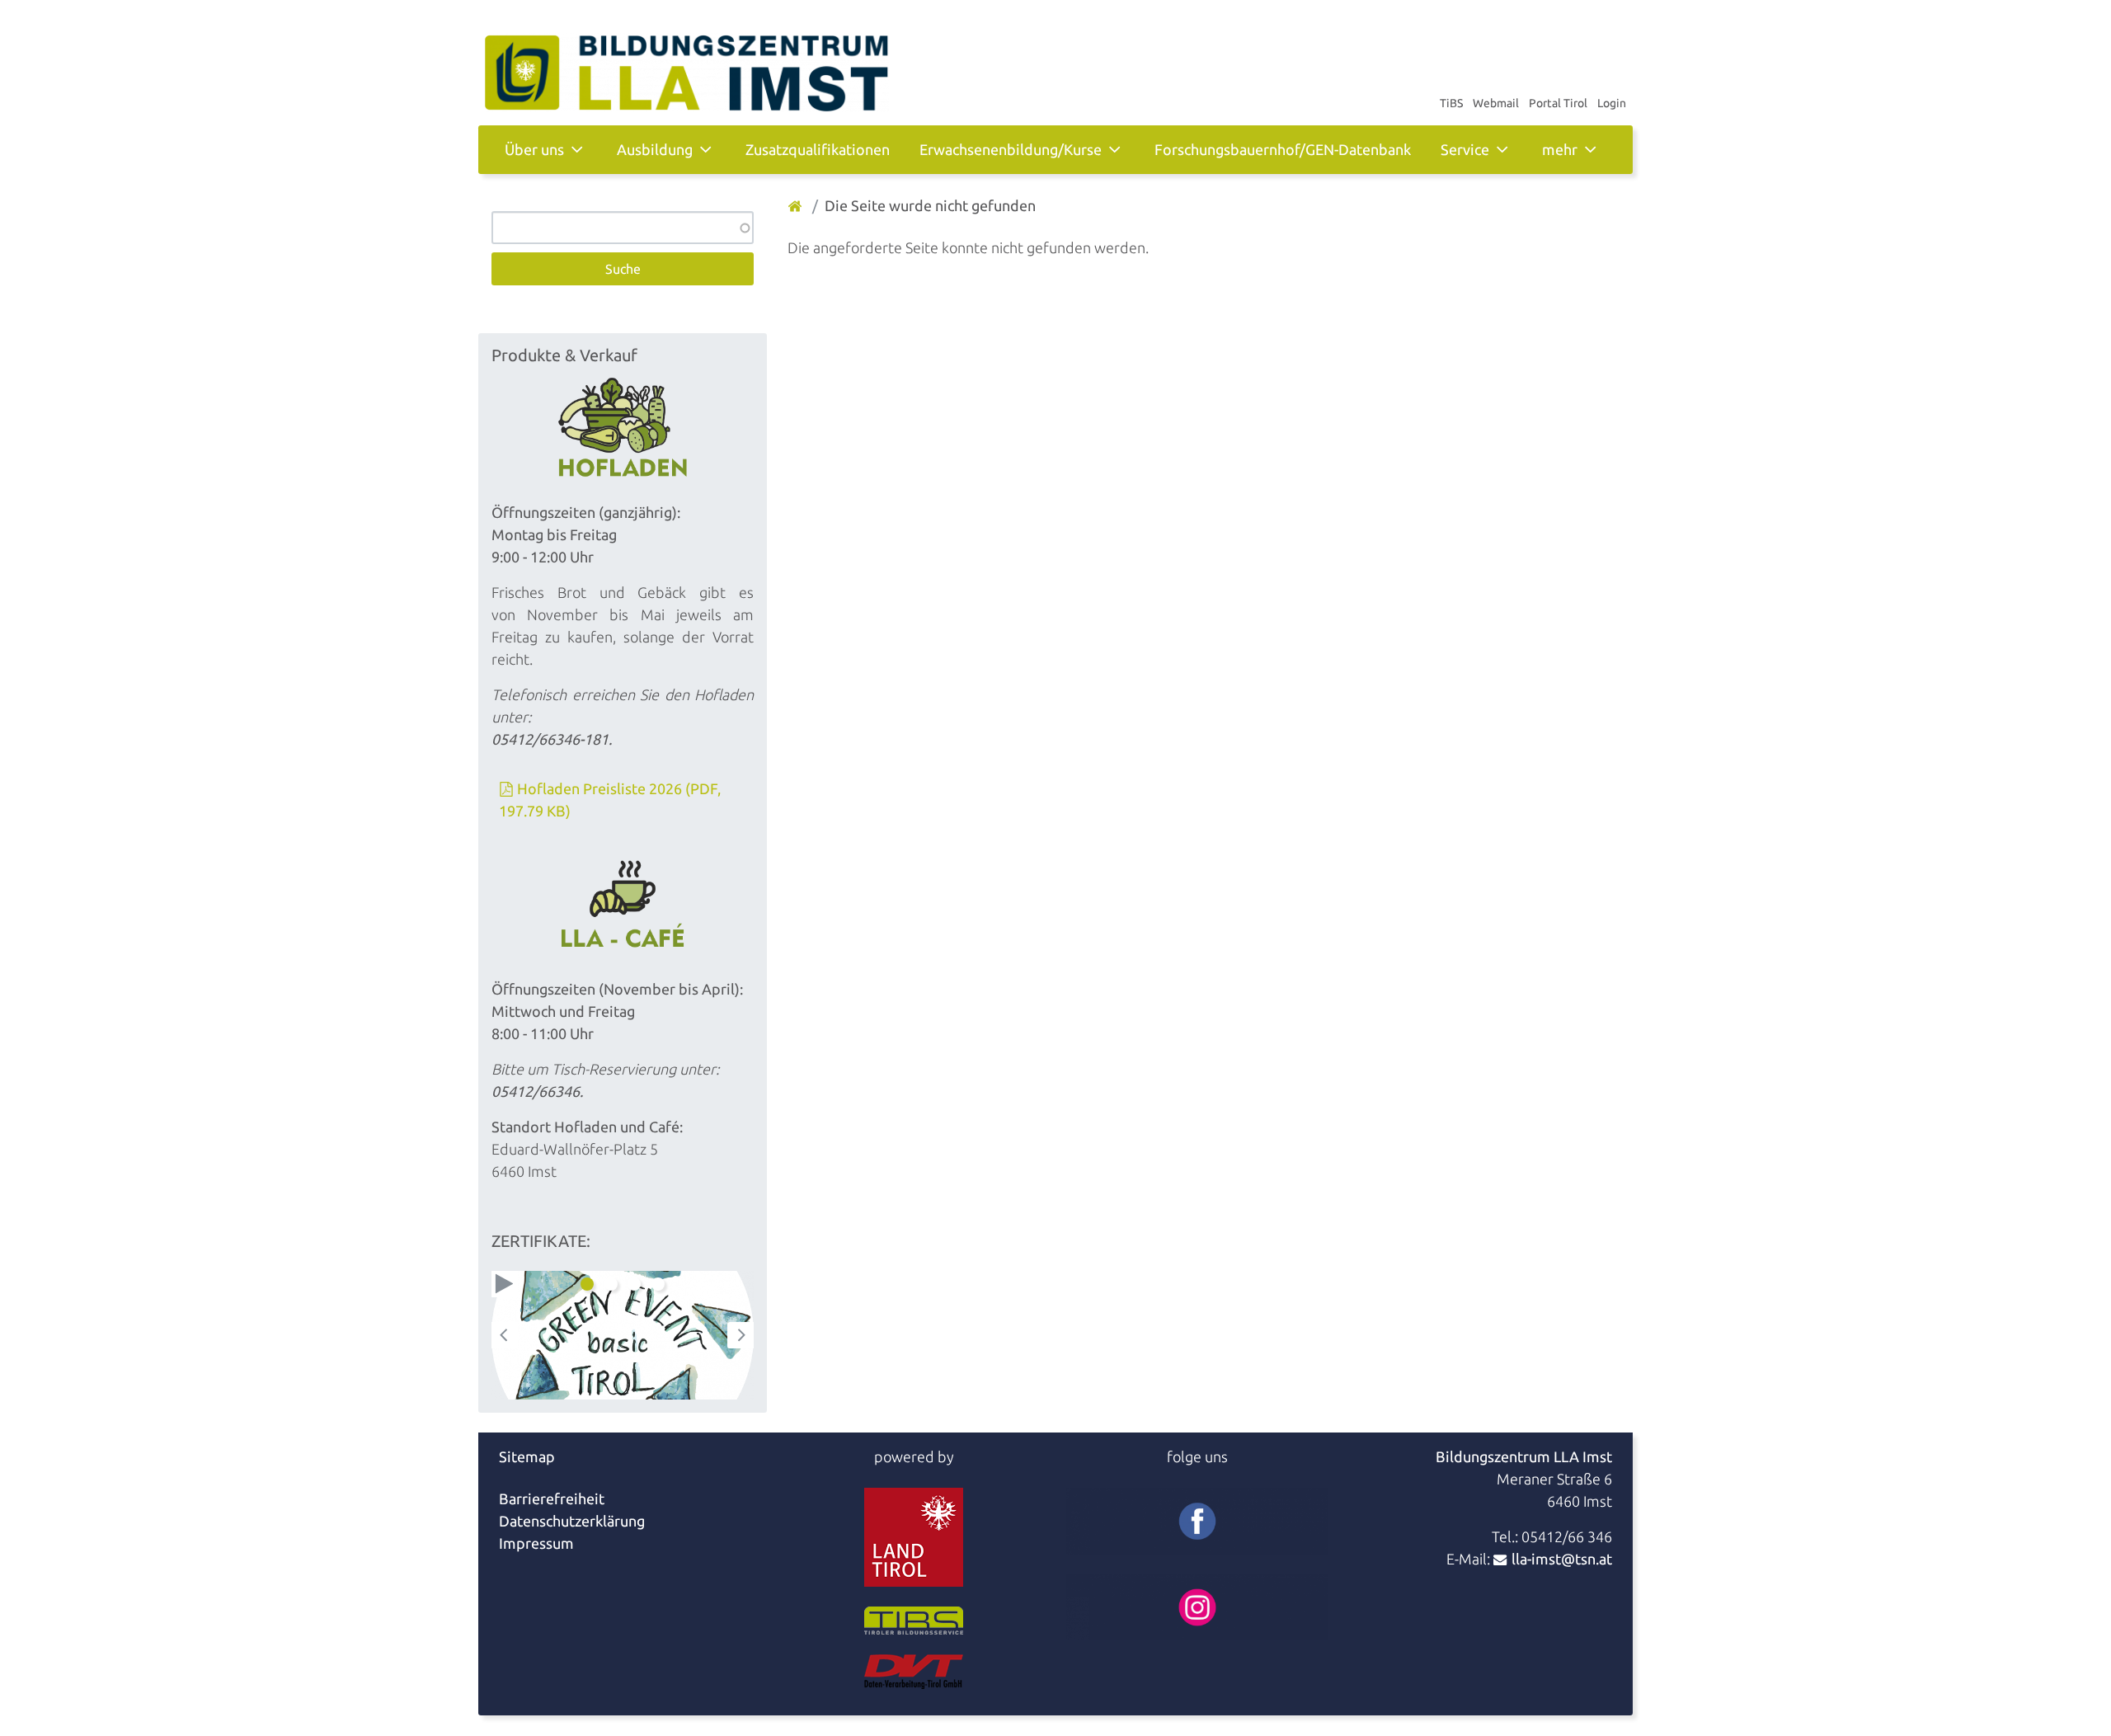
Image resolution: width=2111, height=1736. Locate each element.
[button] (505, 1284)
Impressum (536, 1543)
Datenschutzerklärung (572, 1521)
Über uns (534, 149)
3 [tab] (634, 1284)
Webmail (1496, 103)
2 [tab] (611, 1284)
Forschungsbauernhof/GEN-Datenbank (1283, 149)
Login (1612, 103)
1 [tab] (587, 1284)
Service (1465, 149)
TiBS (1451, 103)
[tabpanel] (623, 1335)
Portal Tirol (1558, 103)
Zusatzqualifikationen (818, 149)
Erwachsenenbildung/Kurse (1011, 149)
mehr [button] (1560, 149)
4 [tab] (658, 1284)
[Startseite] (797, 205)
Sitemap (527, 1456)
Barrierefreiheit (552, 1498)
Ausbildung (655, 149)
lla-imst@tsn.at (1562, 1559)
